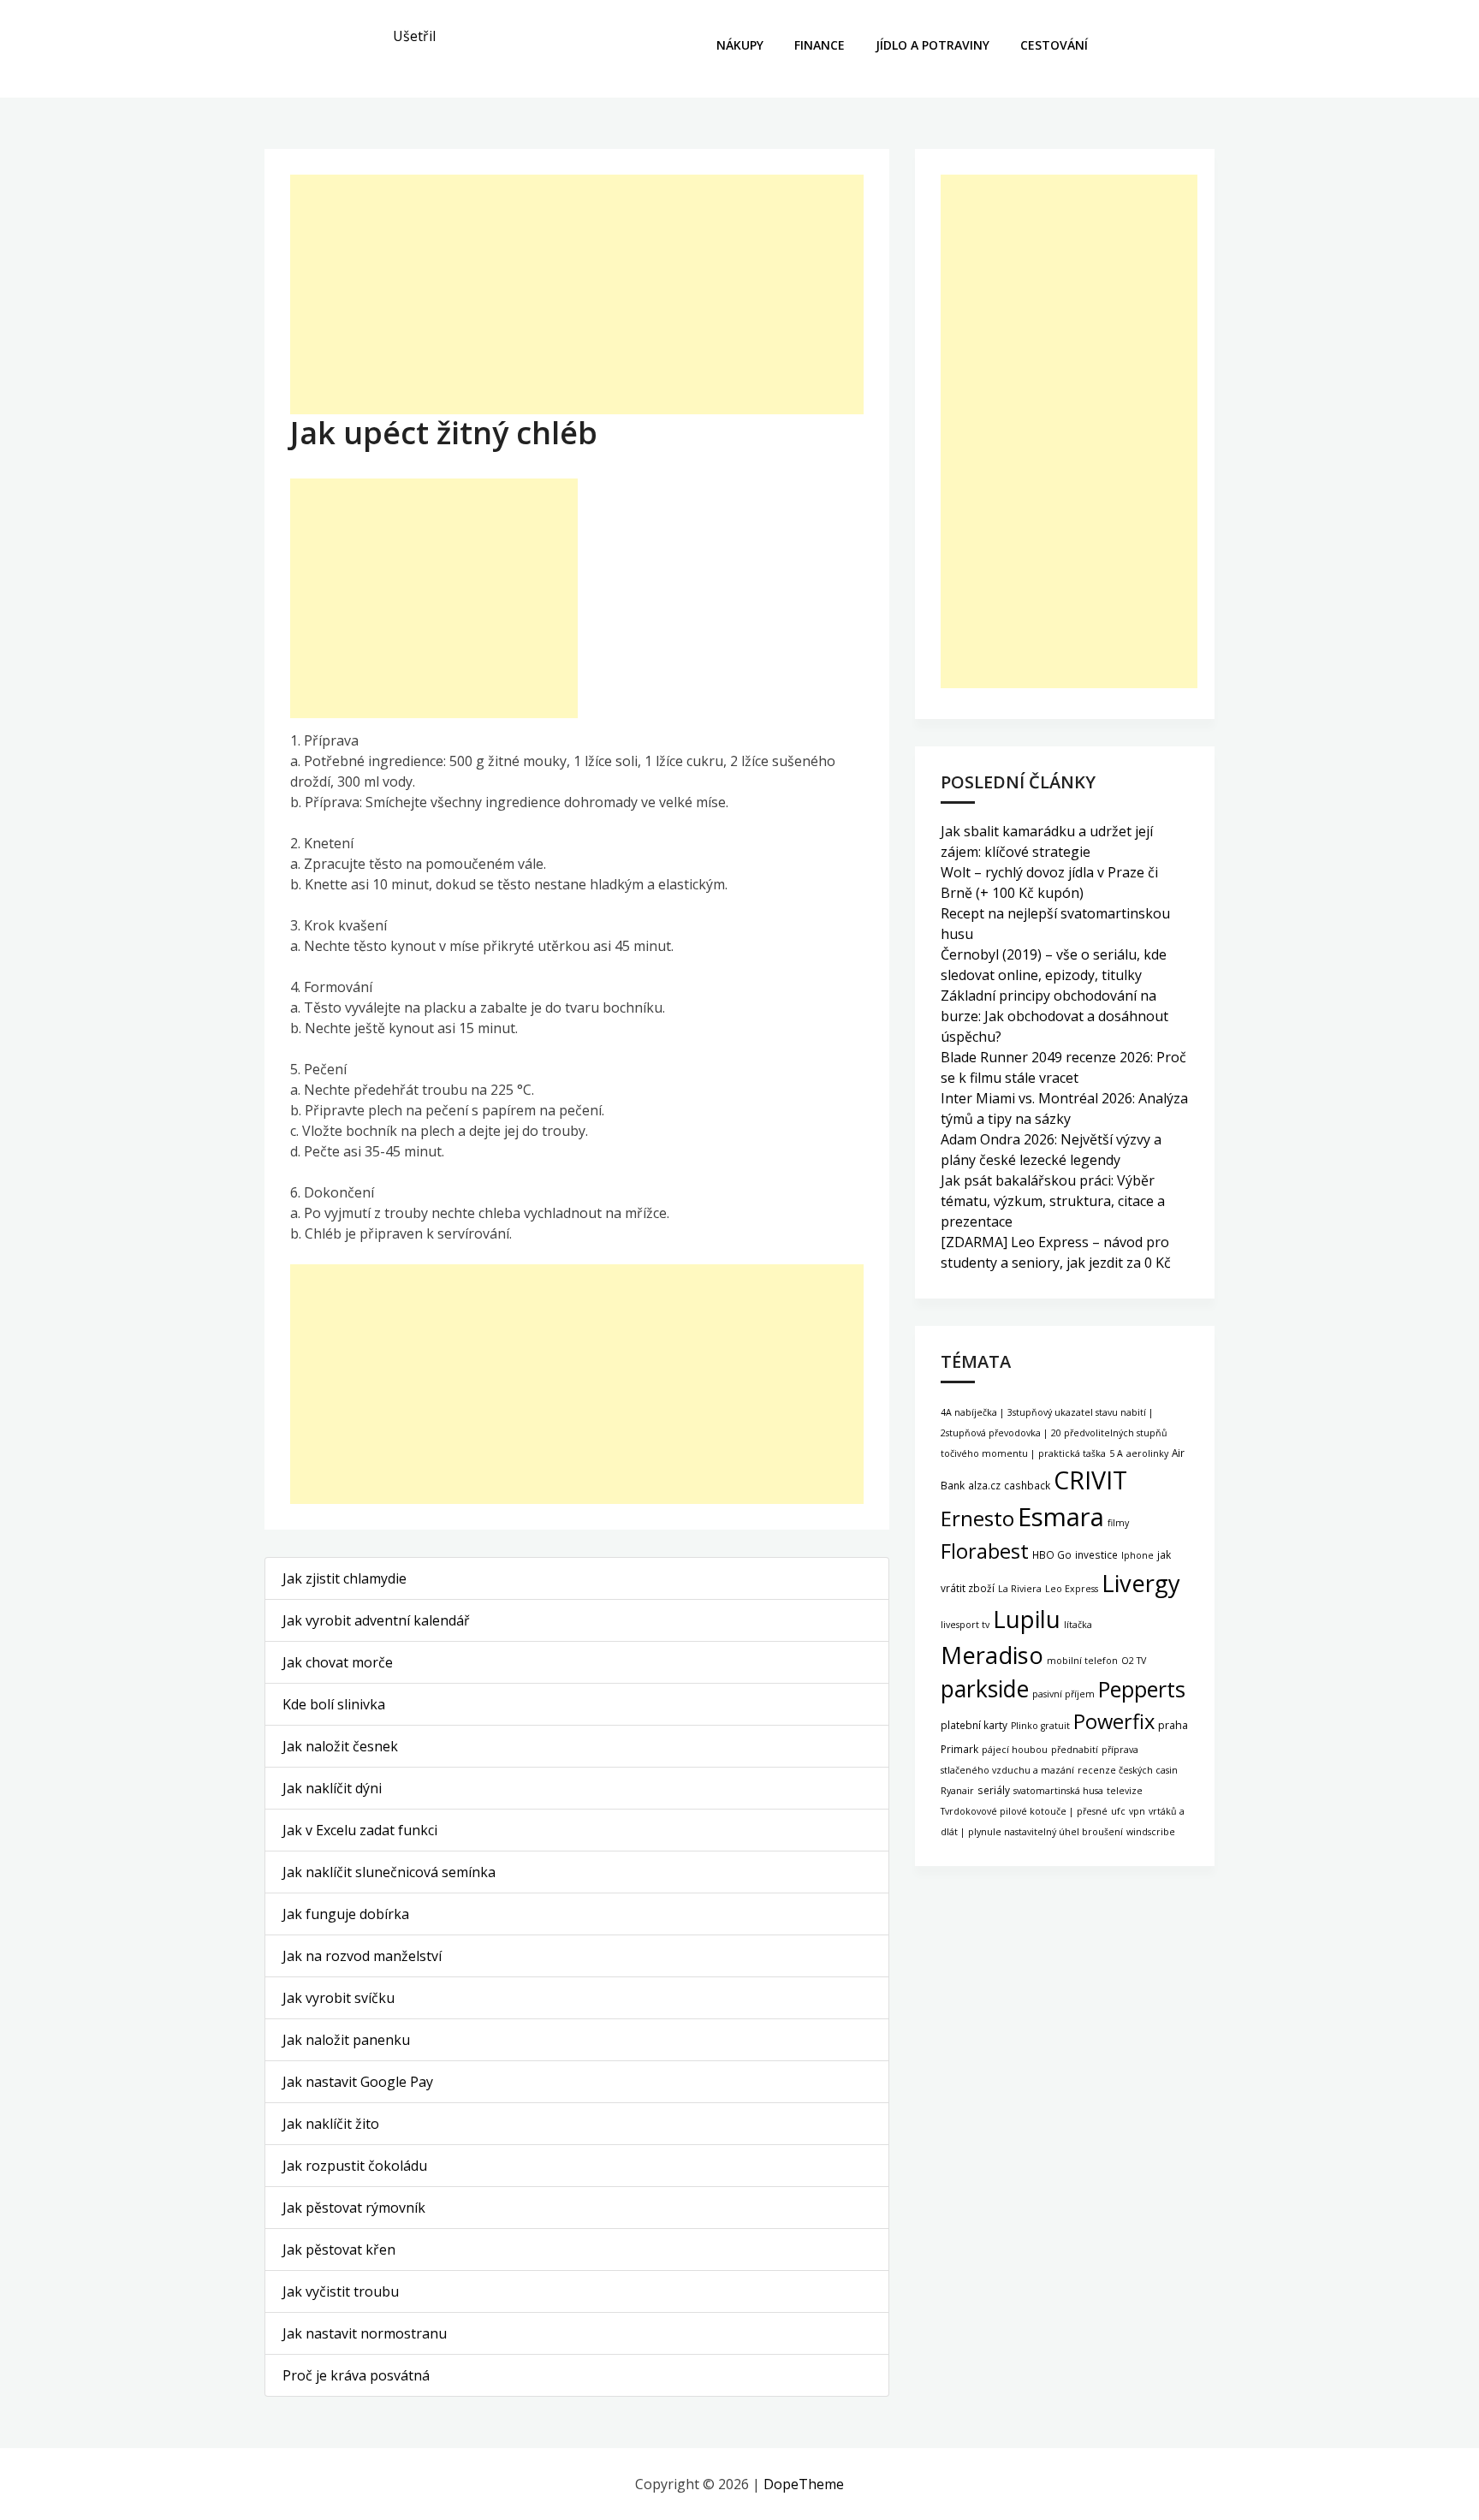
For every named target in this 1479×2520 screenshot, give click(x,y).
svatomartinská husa (1058, 1791)
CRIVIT (1090, 1480)
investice (1096, 1554)
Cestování (1054, 45)
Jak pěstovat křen (339, 2250)
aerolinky (1147, 1453)
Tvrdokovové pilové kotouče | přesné (1024, 1811)
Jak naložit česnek (340, 1746)
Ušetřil (414, 36)
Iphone (1137, 1555)
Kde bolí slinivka (334, 1704)
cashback (1027, 1485)
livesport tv (965, 1625)
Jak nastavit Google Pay (358, 2082)
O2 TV (1134, 1661)
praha (1173, 1725)
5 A (1116, 1453)
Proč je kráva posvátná (356, 2375)
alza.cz (984, 1485)
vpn (1137, 1811)
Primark (959, 1749)
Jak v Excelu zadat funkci (360, 1830)
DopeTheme (804, 2484)
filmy (1118, 1523)
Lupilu (1027, 1619)
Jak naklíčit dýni (332, 1788)
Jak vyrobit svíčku (339, 1998)
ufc (1118, 1811)
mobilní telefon (1082, 1661)
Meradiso (992, 1655)
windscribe (1151, 1832)
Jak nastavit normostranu (365, 2333)
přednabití (1075, 1750)
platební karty (974, 1725)
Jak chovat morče (338, 1662)
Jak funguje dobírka (346, 1914)
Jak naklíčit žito (331, 2124)
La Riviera (1020, 1589)
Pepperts (1142, 1689)
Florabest (985, 1551)
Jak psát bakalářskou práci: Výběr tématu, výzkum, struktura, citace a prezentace (1053, 1201)
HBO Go (1052, 1554)
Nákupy (740, 45)
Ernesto (977, 1518)
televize (1125, 1791)
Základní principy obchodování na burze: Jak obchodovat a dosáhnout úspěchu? (1054, 1016)
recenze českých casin (1128, 1770)
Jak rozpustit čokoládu (355, 2166)
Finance (820, 45)
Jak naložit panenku (346, 2040)
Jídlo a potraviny (933, 45)
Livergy (1141, 1583)
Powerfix (1114, 1721)
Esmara (1061, 1517)
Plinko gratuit (1040, 1726)
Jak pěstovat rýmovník (354, 2208)
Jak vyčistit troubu (341, 2291)
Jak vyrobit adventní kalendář (376, 1620)
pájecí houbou (1015, 1750)
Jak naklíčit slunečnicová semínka (389, 1872)
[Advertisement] (577, 294)
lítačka (1078, 1625)
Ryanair (957, 1791)
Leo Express (1072, 1589)
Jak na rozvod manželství (362, 1956)
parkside (985, 1689)
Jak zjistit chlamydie (345, 1578)
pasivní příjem (1063, 1694)
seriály (994, 1790)
